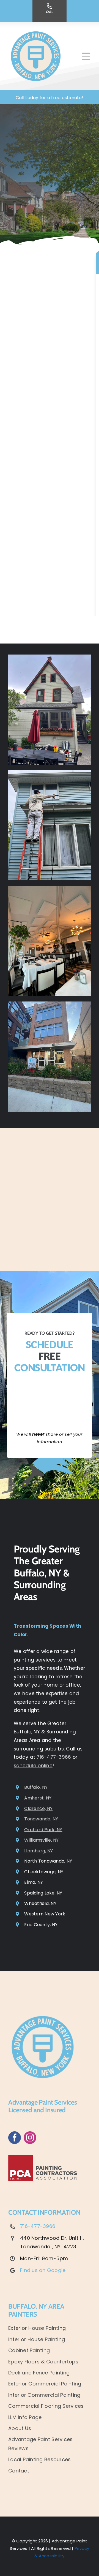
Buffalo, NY (36, 1787)
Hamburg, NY (38, 1851)
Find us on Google (43, 2270)
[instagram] (30, 2138)
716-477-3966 (54, 1757)
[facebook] (15, 2138)
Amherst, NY (38, 1798)
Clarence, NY (38, 1808)
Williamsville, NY (41, 1840)
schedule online (33, 1766)
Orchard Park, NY (43, 1830)
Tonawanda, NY (41, 1819)
